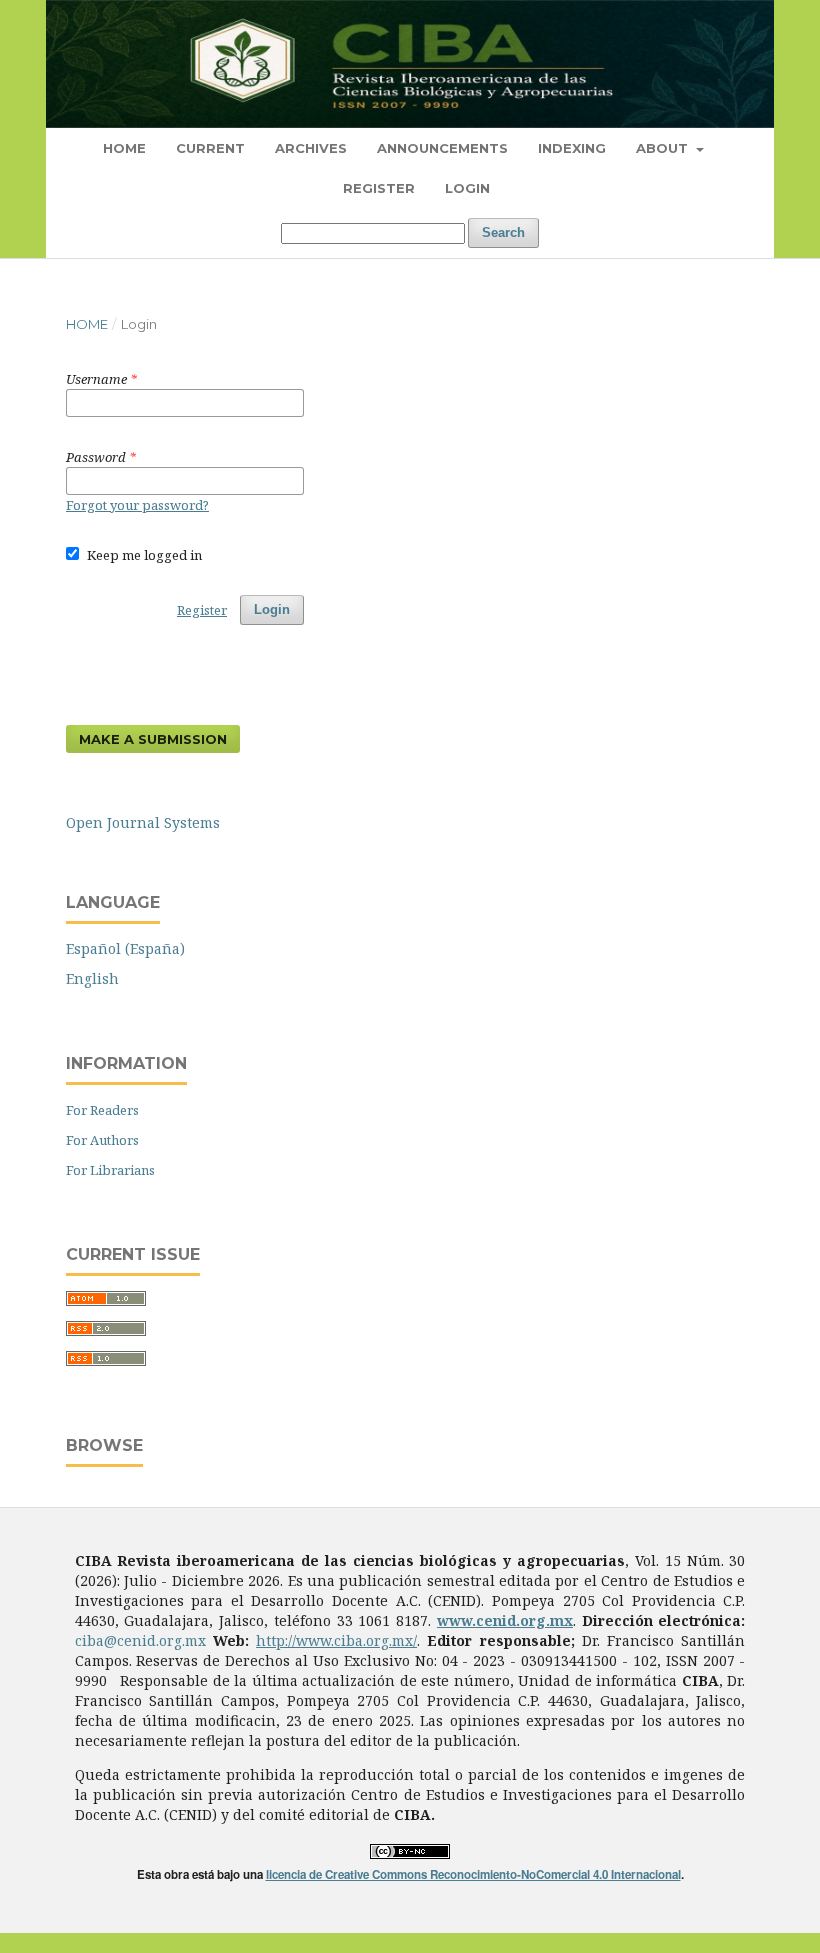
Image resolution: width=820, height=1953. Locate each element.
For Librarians (110, 1170)
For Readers (102, 1110)
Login (467, 188)
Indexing (572, 148)
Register (379, 188)
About (664, 148)
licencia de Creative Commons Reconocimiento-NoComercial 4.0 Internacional (473, 1874)
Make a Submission (153, 739)
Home (124, 148)
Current (210, 148)
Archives (311, 148)
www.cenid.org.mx (505, 1620)
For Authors (102, 1140)
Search (503, 232)
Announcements (442, 148)
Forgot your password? (137, 505)
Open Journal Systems (143, 822)
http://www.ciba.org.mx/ (336, 1640)
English (92, 978)
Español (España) (125, 948)
